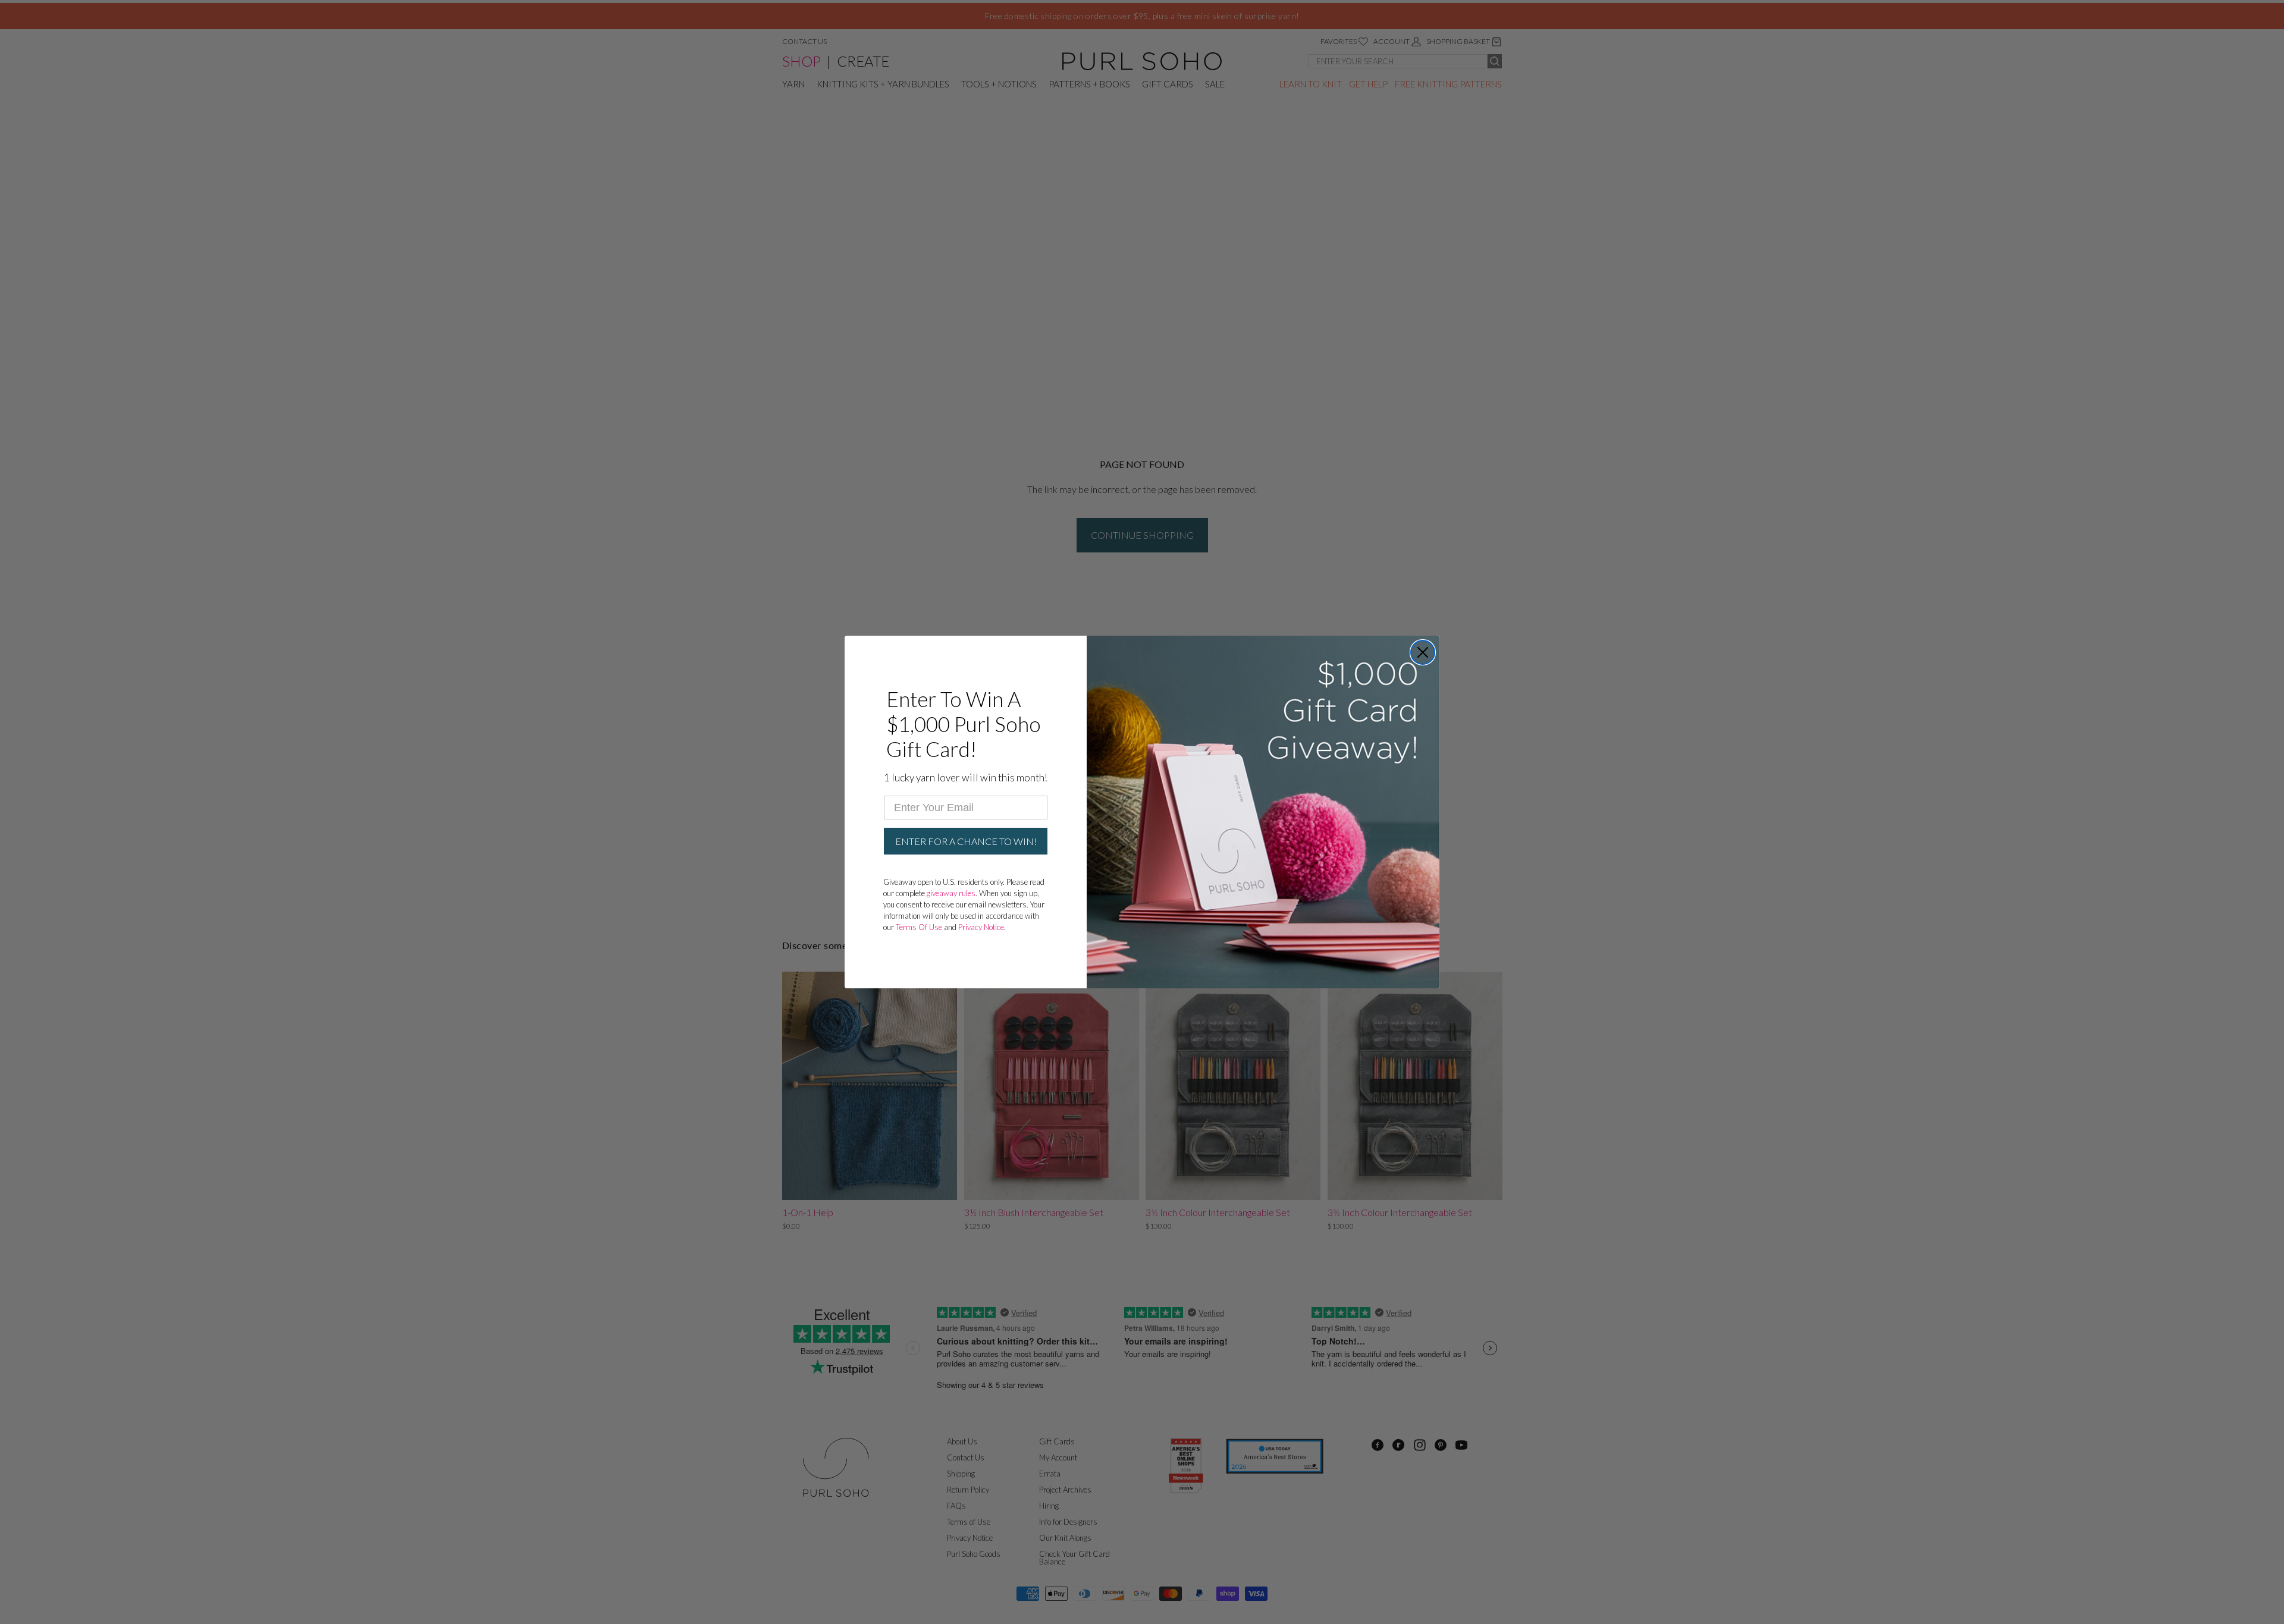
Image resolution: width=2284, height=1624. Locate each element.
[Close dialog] (1423, 652)
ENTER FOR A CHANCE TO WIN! (966, 841)
